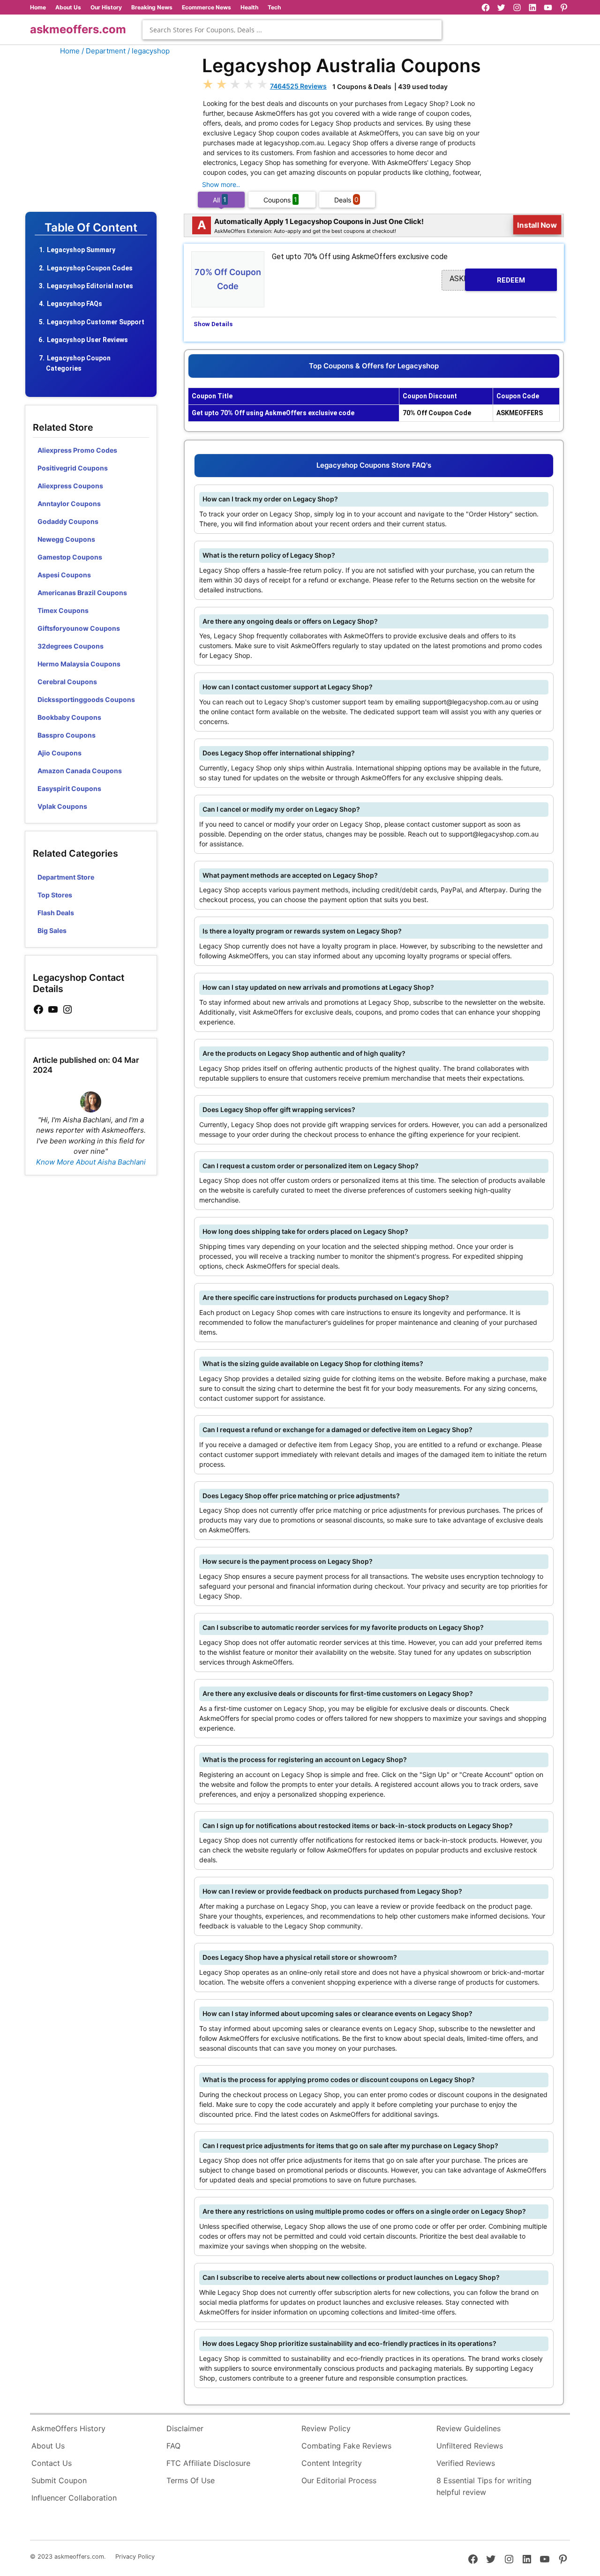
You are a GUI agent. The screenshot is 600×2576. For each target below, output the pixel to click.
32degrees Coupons (71, 646)
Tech (274, 7)
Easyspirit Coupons (69, 788)
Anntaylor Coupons (69, 504)
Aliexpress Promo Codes (77, 450)
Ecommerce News (206, 7)
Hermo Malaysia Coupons (79, 664)
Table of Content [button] (91, 228)
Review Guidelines (469, 2428)
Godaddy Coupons (68, 521)
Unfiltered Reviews (470, 2446)
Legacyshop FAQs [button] (75, 304)
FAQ (173, 2446)
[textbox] (292, 30)
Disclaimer (185, 2428)
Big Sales (52, 930)
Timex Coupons (63, 610)
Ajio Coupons (60, 753)
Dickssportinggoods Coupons (86, 699)
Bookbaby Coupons (69, 717)
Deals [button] (346, 199)
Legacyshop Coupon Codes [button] (90, 268)
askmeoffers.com (78, 29)
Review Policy (326, 2428)
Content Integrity (332, 2463)
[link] (38, 1010)
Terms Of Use (191, 2480)
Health (249, 7)
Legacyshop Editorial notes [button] (90, 286)
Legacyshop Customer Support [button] (96, 322)
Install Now (537, 225)
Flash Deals (56, 913)
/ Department (104, 51)
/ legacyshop (149, 51)
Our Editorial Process (339, 2480)
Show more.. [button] (221, 184)
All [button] (220, 199)
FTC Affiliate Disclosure (208, 2463)
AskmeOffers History (68, 2428)
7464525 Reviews (298, 86)
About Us (68, 7)
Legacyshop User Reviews (87, 340)
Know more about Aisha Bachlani (91, 1162)
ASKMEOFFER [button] (487, 279)
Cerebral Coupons (67, 682)
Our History (106, 7)
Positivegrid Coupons (73, 468)
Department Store (66, 877)
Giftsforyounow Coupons (79, 628)
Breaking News (152, 7)
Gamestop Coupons (70, 557)
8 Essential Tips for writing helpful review (484, 2486)
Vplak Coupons (62, 806)
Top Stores (55, 895)
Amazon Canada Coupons (80, 771)
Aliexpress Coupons (70, 486)
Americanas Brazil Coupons (82, 593)
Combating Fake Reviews (346, 2446)
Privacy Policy (135, 2557)
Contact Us (52, 2463)
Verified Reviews (466, 2463)
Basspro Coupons (67, 735)
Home (38, 7)
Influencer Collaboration (74, 2498)
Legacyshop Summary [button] (81, 250)
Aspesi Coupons (64, 575)
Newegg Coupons (66, 539)
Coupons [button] (280, 199)
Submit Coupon (59, 2480)
